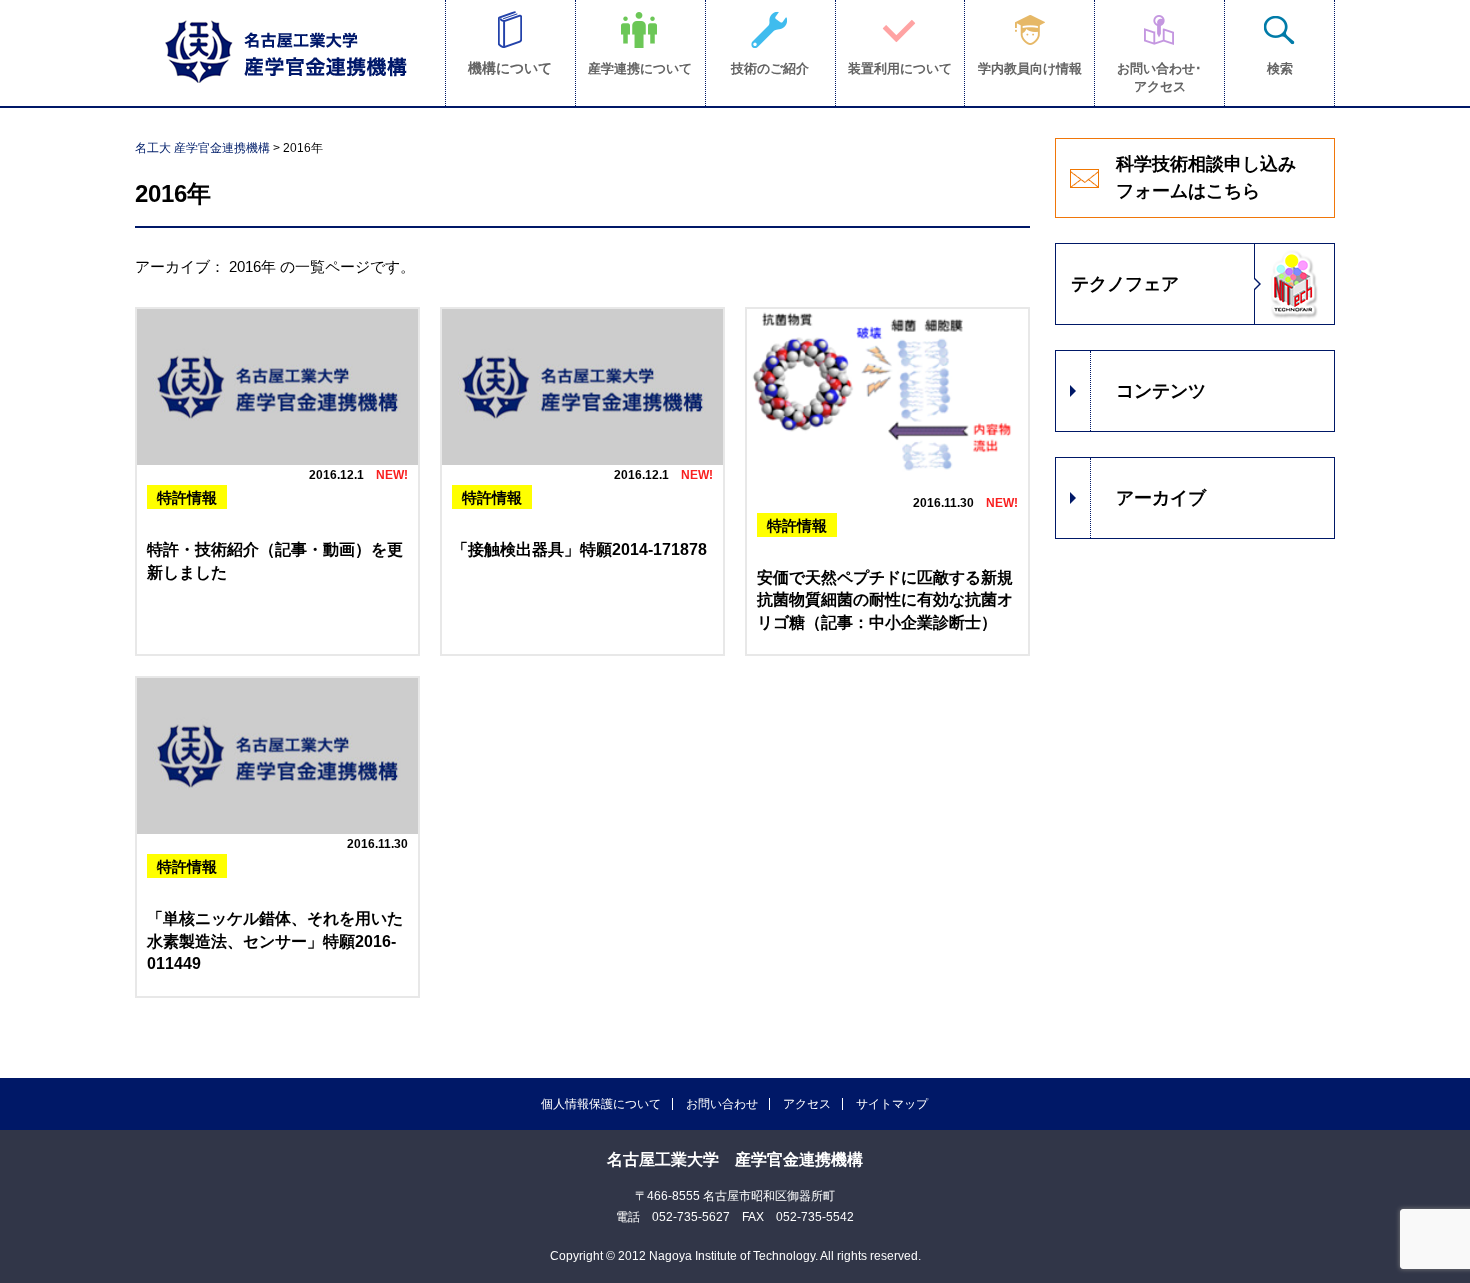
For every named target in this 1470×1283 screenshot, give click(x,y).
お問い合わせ (722, 1104)
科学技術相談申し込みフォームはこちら (1206, 177)
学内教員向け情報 (1030, 68)
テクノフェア (1125, 284)
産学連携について (640, 68)
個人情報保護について (601, 1104)
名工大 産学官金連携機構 (202, 148)
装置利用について (900, 68)
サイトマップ (892, 1104)
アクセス (807, 1104)
